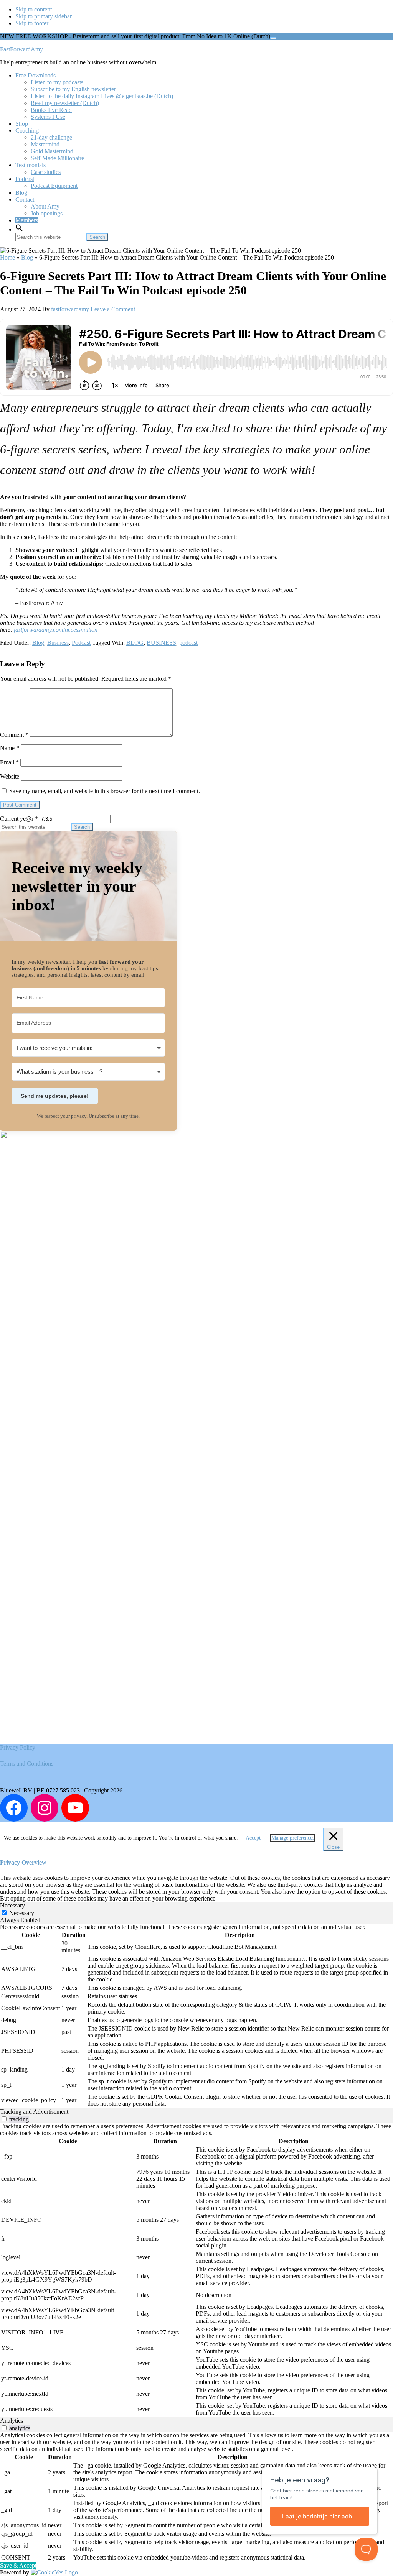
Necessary (22, 1913)
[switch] (4, 2119)
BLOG (135, 643)
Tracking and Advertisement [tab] (34, 2112)
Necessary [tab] (12, 1905)
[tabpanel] (196, 2016)
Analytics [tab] (12, 2421)
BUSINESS (161, 643)
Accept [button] (253, 1838)
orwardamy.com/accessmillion (61, 630)
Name (10, 748)
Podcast (81, 643)
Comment (14, 735)
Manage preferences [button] (293, 1838)
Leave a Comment (113, 309)
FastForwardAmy (21, 49)
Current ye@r (19, 819)
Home (7, 257)
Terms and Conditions (27, 1764)
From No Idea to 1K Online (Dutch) (226, 36)
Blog (27, 257)
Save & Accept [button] (18, 2565)
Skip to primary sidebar (44, 16)
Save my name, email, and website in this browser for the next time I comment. (105, 791)
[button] (19, 229)
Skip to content (34, 9)
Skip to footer (32, 23)
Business (58, 643)
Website (10, 776)
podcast (188, 643)
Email (9, 762)
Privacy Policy (18, 1747)
